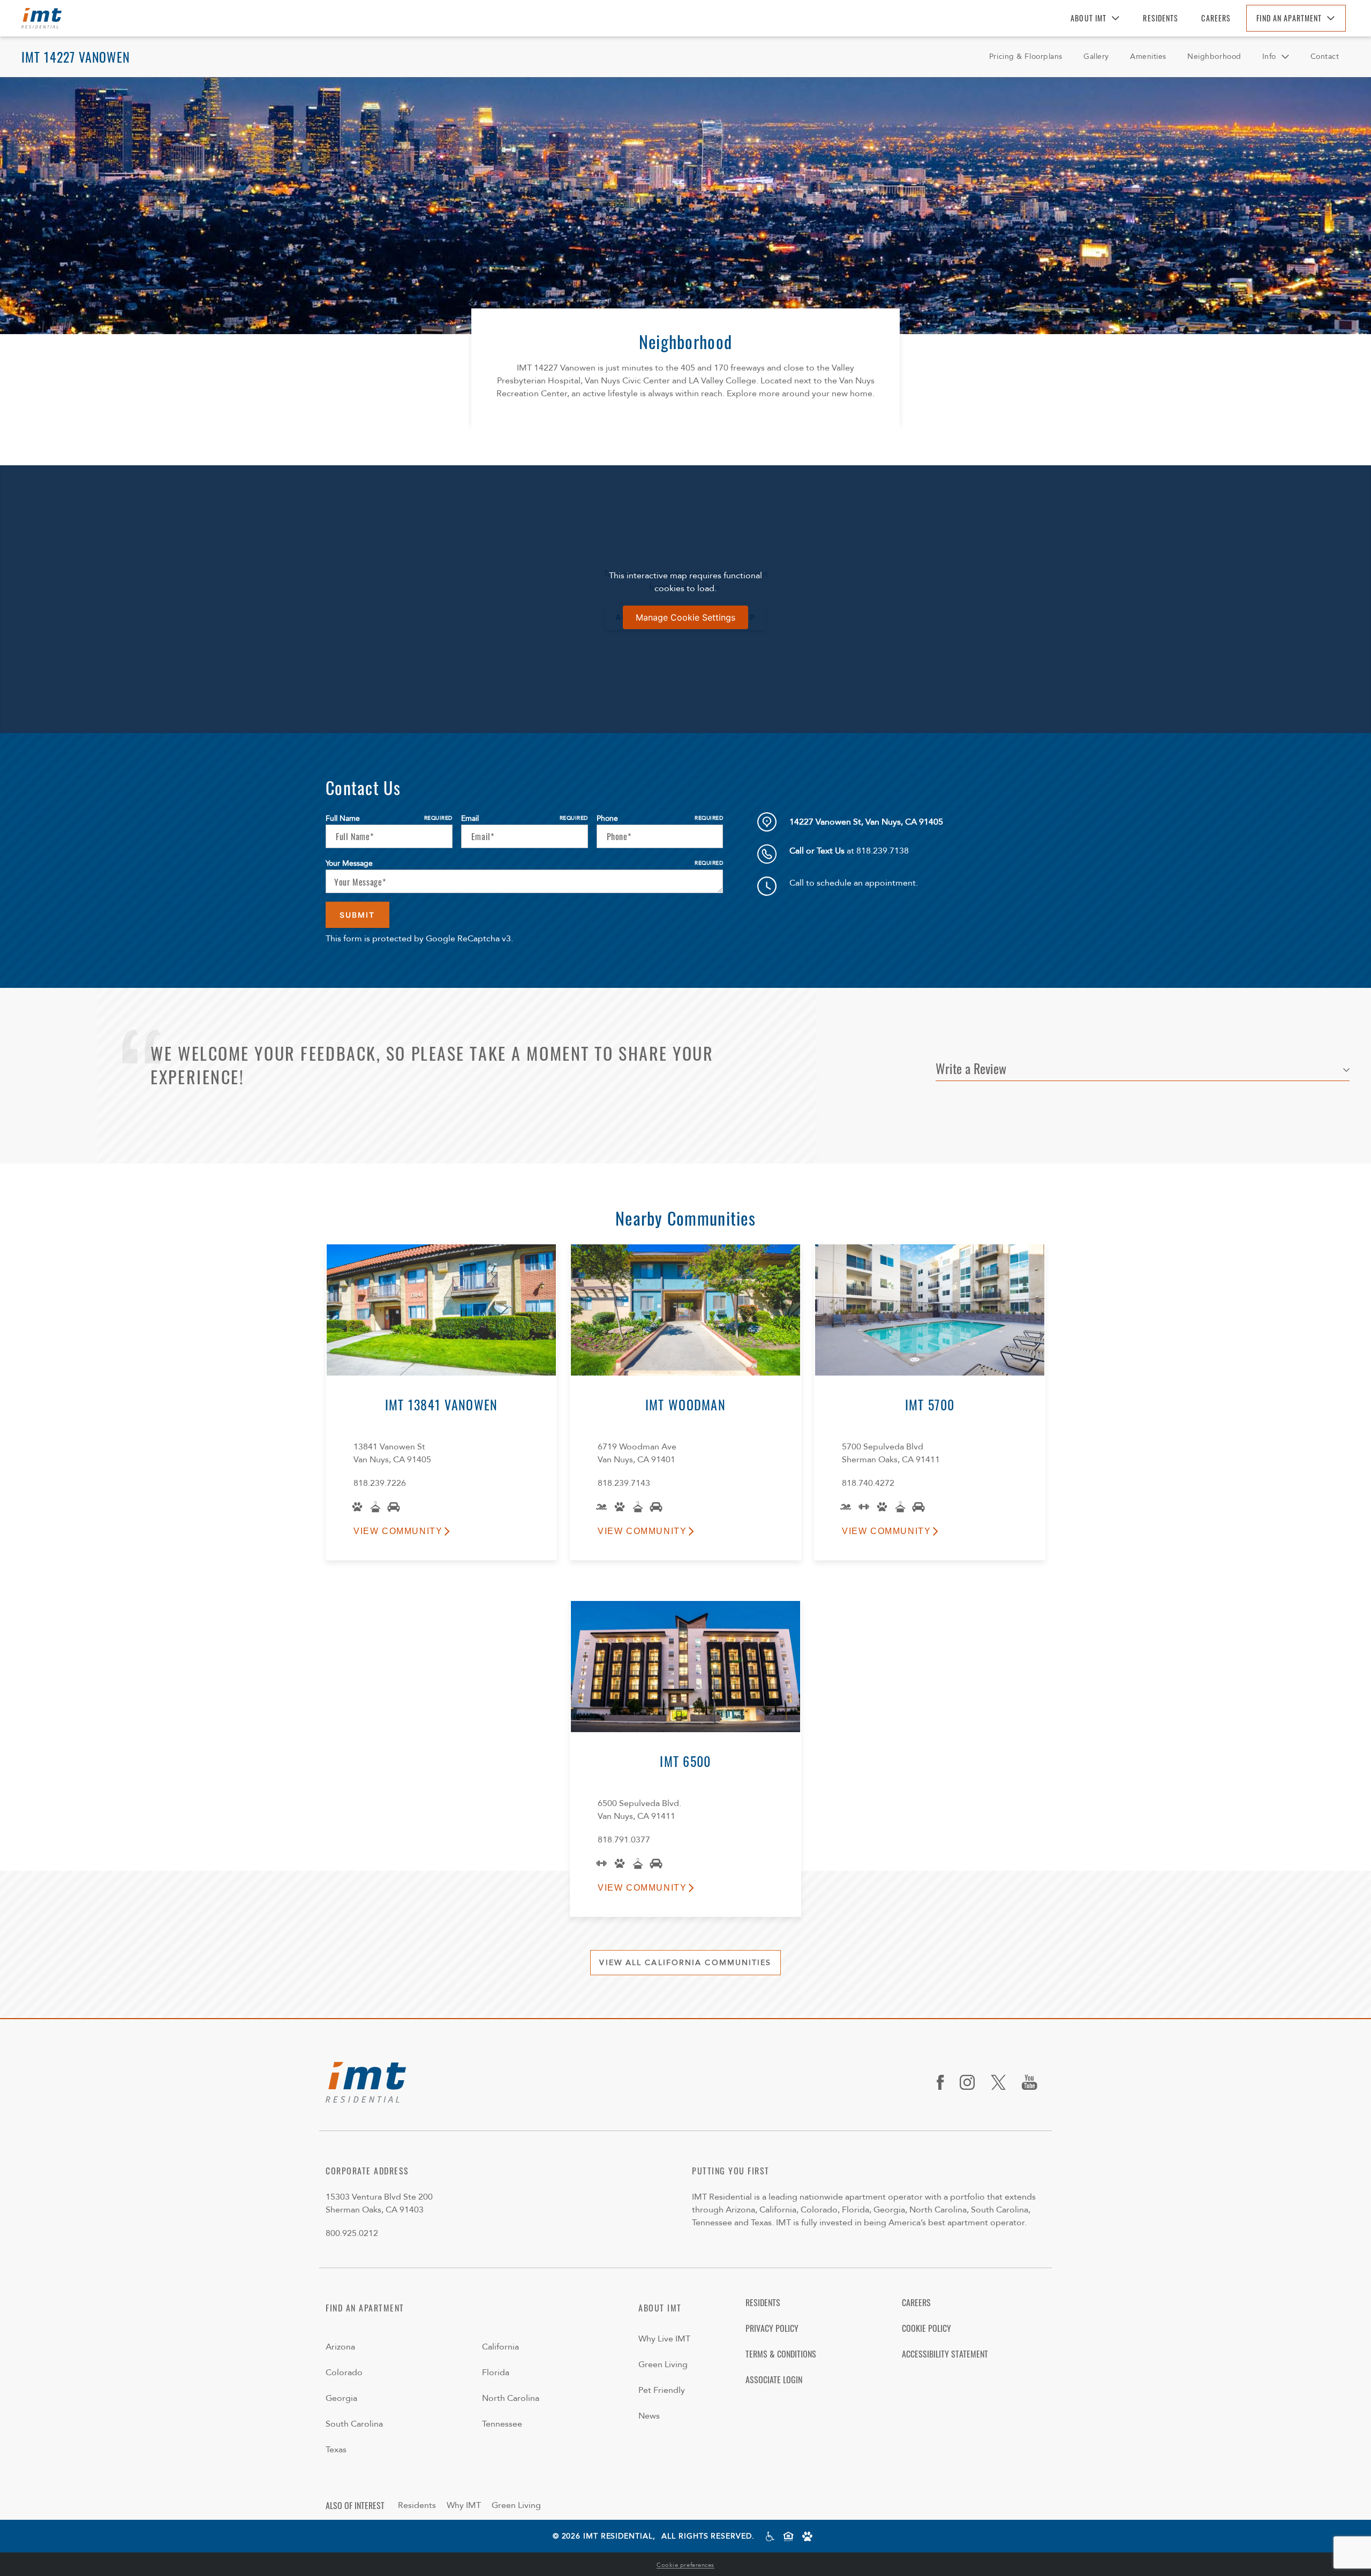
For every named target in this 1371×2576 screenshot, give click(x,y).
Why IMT (464, 2505)
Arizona (340, 2347)
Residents (1161, 18)
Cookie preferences (685, 2565)
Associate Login (774, 2379)
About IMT (1088, 18)
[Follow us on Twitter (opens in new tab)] (1002, 2082)
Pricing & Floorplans (1026, 56)
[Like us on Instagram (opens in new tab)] (971, 2082)
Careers (1216, 18)
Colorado (344, 2373)
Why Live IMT (664, 2339)
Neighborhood (1214, 56)
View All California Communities (685, 1963)
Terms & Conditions (781, 2354)
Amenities (1148, 56)
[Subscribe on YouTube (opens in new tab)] (1034, 2082)
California (500, 2347)
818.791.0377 (624, 1840)
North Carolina (511, 2398)
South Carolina (354, 2424)
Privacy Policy (772, 2328)
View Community (398, 1531)
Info (1269, 56)
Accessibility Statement (945, 2354)
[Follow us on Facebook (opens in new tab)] (944, 2082)
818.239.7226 (380, 1483)
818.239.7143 (624, 1483)
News (649, 2416)
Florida (496, 2373)
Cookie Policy (926, 2328)
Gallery (1096, 56)
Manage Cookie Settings (685, 617)
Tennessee (502, 2424)
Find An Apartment (1289, 18)
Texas (336, 2450)
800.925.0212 (352, 2233)
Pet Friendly (662, 2390)
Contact (1325, 56)
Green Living (663, 2365)
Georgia (341, 2398)
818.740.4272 (868, 1483)
